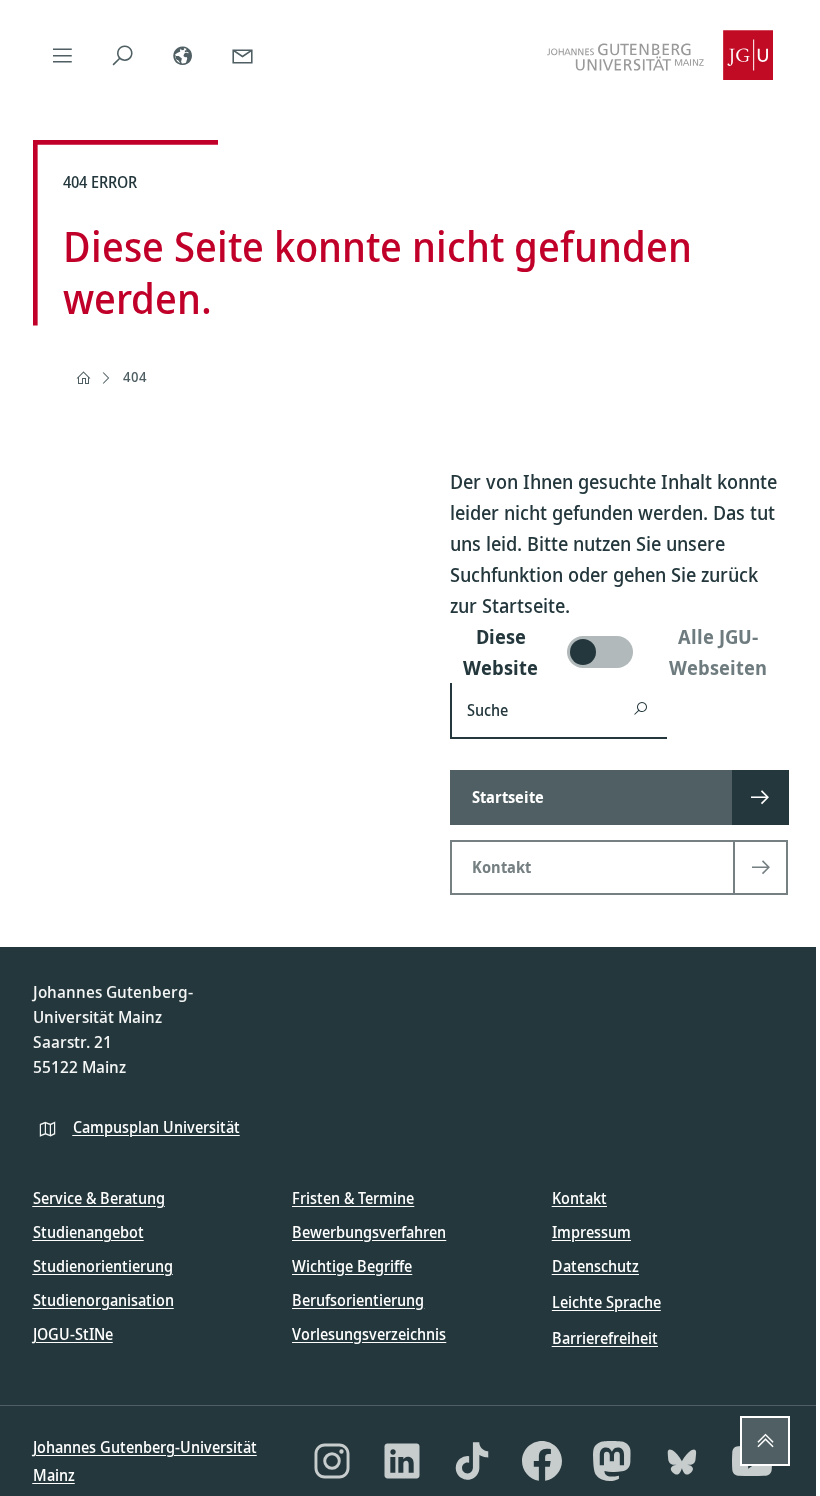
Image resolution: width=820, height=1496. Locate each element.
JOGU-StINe (73, 1334)
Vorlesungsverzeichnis (369, 1334)
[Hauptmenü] (63, 55)
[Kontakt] (243, 55)
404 (135, 376)
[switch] (619, 652)
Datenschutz (595, 1266)
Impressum (591, 1232)
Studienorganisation (103, 1300)
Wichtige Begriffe (352, 1266)
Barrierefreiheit (605, 1338)
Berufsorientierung (358, 1300)
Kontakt (579, 1198)
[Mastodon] (612, 1461)
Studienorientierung (103, 1266)
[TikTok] (472, 1461)
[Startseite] (83, 378)
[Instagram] (332, 1461)
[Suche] (123, 55)
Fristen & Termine (353, 1198)
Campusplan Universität (156, 1127)
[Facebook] (542, 1461)
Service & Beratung (99, 1198)
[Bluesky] (682, 1461)
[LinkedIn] (402, 1461)
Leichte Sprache (606, 1302)
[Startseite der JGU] (660, 55)
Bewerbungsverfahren (369, 1232)
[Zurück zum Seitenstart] (765, 1441)
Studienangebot (88, 1232)
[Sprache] (183, 55)
